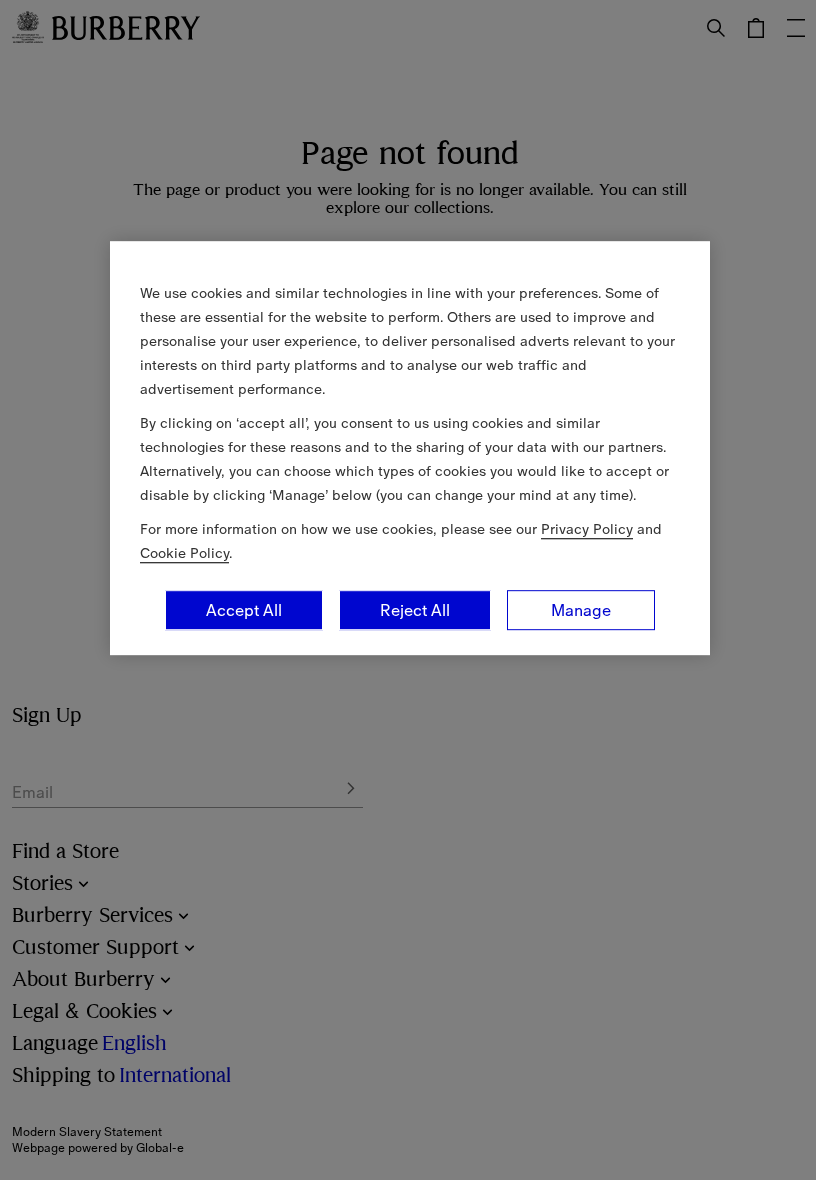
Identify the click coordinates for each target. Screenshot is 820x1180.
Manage (581, 610)
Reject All (415, 610)
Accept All (244, 610)
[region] (410, 448)
